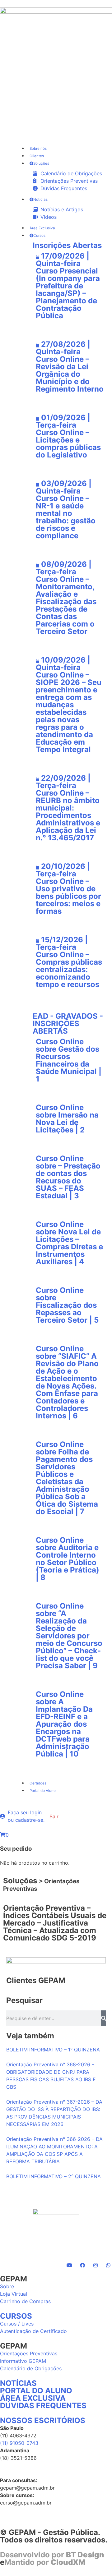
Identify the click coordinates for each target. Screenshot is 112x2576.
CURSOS (16, 2316)
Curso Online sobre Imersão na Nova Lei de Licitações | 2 (67, 1119)
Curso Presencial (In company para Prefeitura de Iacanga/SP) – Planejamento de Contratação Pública (68, 293)
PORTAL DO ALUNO (36, 2391)
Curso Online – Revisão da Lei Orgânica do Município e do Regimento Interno (70, 374)
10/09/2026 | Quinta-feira (63, 664)
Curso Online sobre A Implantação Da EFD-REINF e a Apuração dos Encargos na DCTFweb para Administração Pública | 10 (64, 1724)
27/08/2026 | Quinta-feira (63, 348)
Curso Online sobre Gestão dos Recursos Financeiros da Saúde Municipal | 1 (69, 1060)
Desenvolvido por (52, 2555)
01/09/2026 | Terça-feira (63, 421)
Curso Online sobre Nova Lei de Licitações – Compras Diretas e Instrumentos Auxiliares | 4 (69, 1243)
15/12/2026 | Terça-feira (62, 943)
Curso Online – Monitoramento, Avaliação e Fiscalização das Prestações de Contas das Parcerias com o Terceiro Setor (66, 605)
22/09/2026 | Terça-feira (63, 782)
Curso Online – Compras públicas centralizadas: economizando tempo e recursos (69, 969)
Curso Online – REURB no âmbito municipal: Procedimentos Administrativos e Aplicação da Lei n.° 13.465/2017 (68, 815)
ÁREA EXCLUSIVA (33, 2398)
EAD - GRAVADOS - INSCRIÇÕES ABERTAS (68, 1024)
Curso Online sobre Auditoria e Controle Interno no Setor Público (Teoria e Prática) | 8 (68, 1559)
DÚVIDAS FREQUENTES (43, 2406)
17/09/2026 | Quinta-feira (63, 260)
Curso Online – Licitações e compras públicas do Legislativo (68, 444)
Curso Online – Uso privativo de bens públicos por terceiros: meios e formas (68, 896)
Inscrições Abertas (67, 245)
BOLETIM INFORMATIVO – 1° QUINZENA (53, 2050)
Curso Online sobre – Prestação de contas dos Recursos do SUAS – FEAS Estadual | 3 (68, 1177)
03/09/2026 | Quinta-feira (64, 487)
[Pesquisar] (103, 2018)
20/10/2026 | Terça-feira (63, 870)
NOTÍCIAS (18, 2383)
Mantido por (45, 2562)
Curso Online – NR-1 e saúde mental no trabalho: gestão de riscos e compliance (66, 517)
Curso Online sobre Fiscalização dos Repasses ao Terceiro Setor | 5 (67, 1305)
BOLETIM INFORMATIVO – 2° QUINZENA (54, 2176)
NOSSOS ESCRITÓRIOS (43, 2420)
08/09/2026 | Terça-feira (64, 568)
